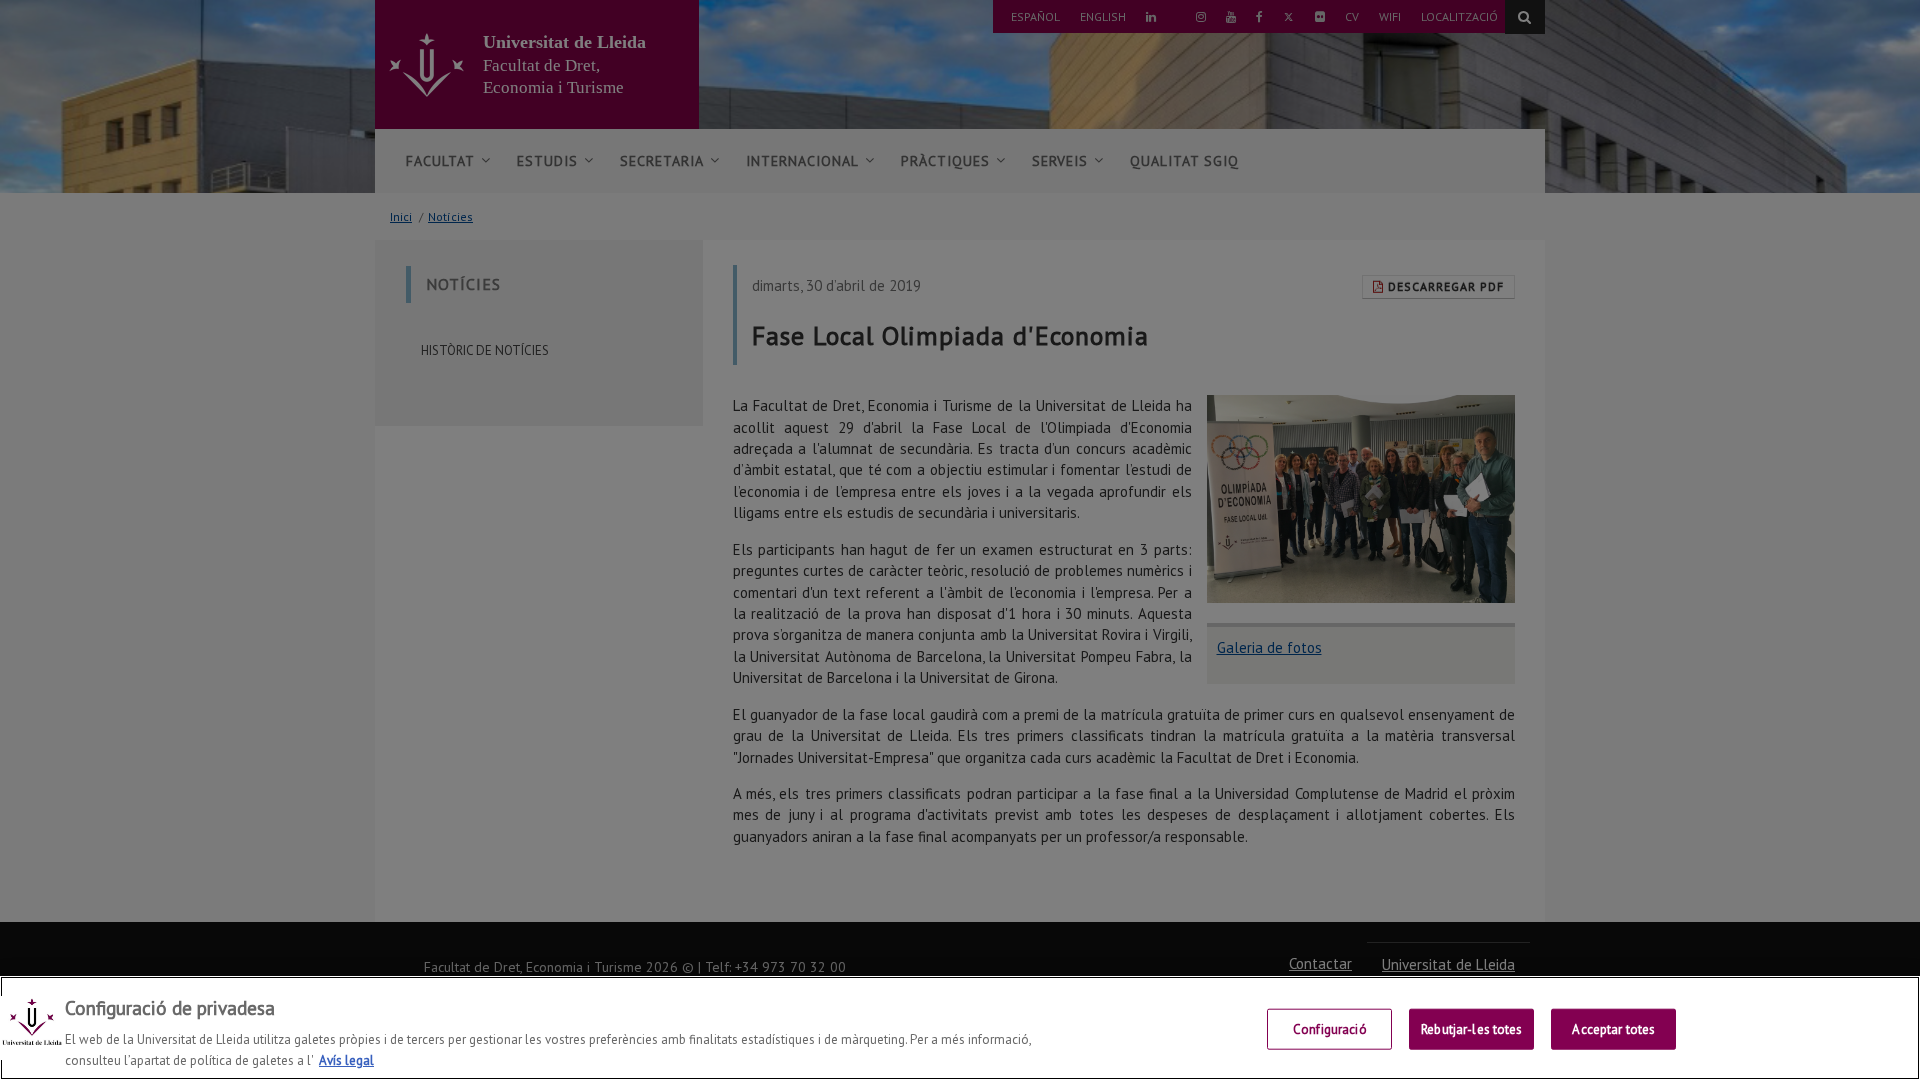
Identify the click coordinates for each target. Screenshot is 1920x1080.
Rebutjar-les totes (1471, 1029)
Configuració (1330, 1029)
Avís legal (346, 1059)
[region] (960, 1028)
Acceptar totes (1613, 1029)
